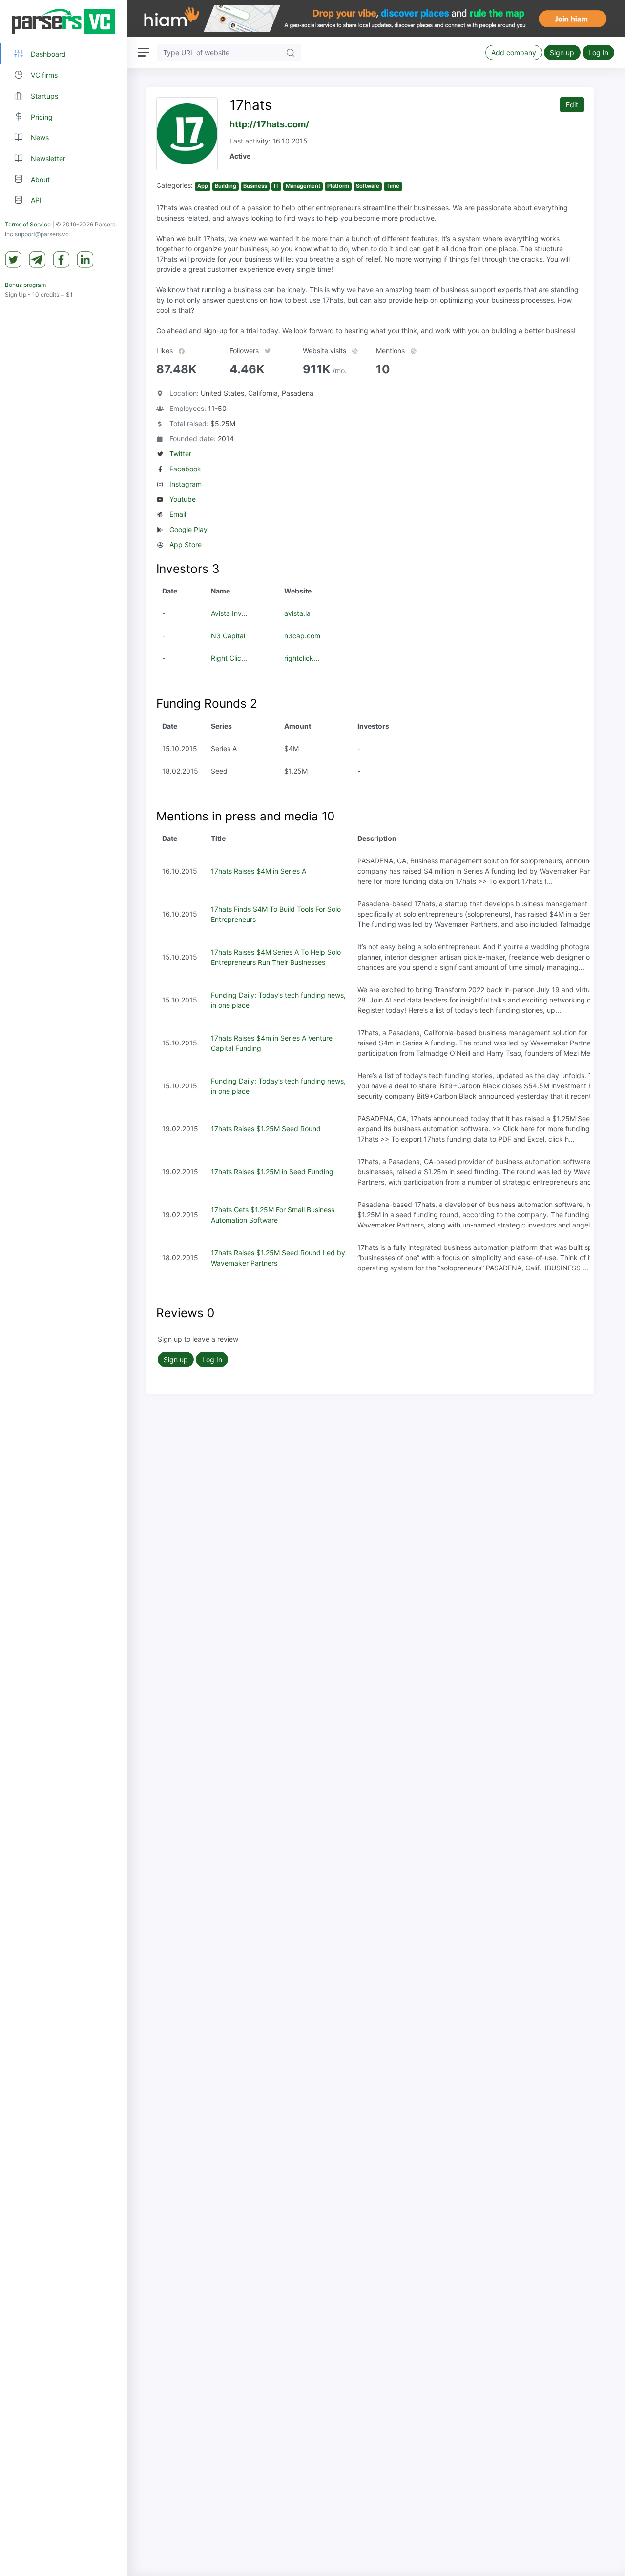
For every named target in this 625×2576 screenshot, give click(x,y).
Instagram (186, 484)
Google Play (188, 529)
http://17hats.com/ (269, 124)
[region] (63, 1288)
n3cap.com (302, 636)
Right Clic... (229, 658)
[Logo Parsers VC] (63, 21)
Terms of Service (28, 224)
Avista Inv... (229, 613)
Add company (514, 52)
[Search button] (291, 52)
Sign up (562, 52)
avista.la (297, 613)
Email (178, 514)
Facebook (185, 469)
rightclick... (302, 658)
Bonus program (25, 285)
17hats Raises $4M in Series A (259, 871)
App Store (186, 544)
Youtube (183, 499)
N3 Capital (228, 636)
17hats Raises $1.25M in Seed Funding (272, 1172)
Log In (598, 52)
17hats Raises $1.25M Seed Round (266, 1129)
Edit (572, 105)
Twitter (180, 454)
